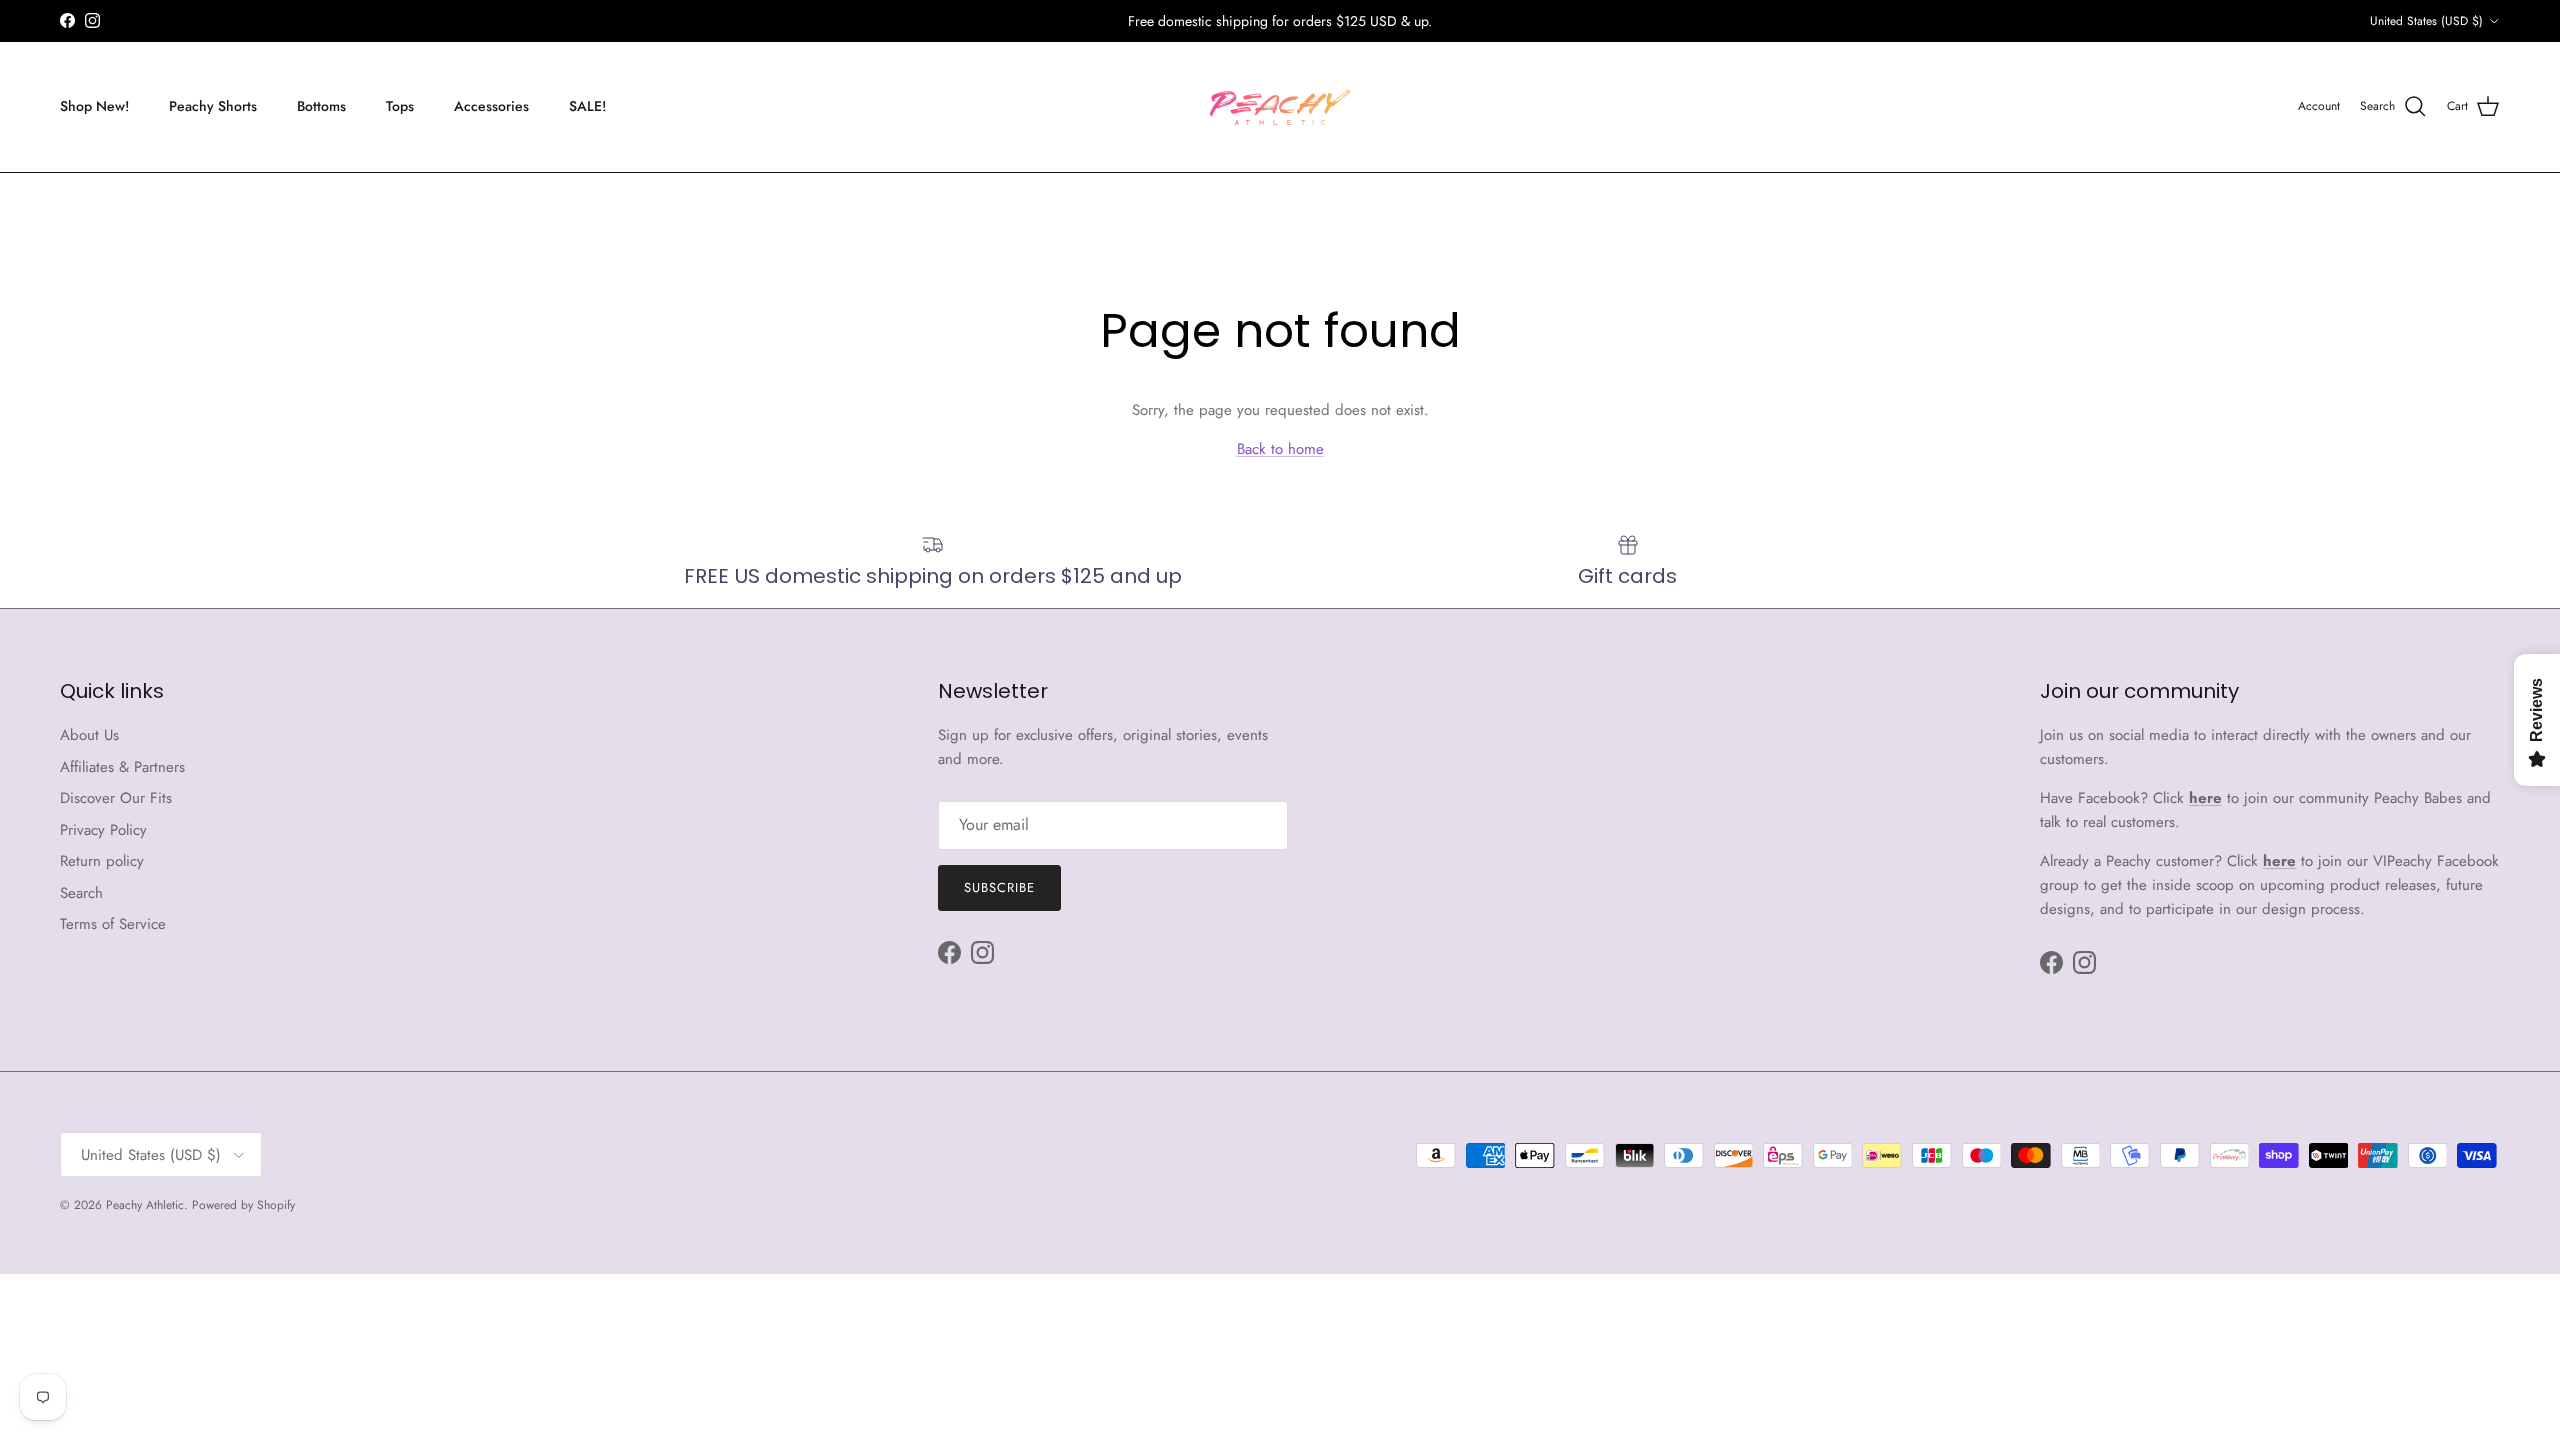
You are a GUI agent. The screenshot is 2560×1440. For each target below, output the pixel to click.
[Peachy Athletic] (1280, 107)
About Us (89, 735)
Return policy (102, 861)
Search (81, 893)
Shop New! (94, 106)
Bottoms (321, 106)
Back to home (1280, 449)
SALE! (587, 106)
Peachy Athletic (145, 1205)
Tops (400, 106)
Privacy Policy (103, 830)
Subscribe (999, 887)
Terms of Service (113, 924)
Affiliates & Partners (122, 767)
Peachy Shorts (213, 106)
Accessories (491, 106)
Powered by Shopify (243, 1205)
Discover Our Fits (116, 798)
